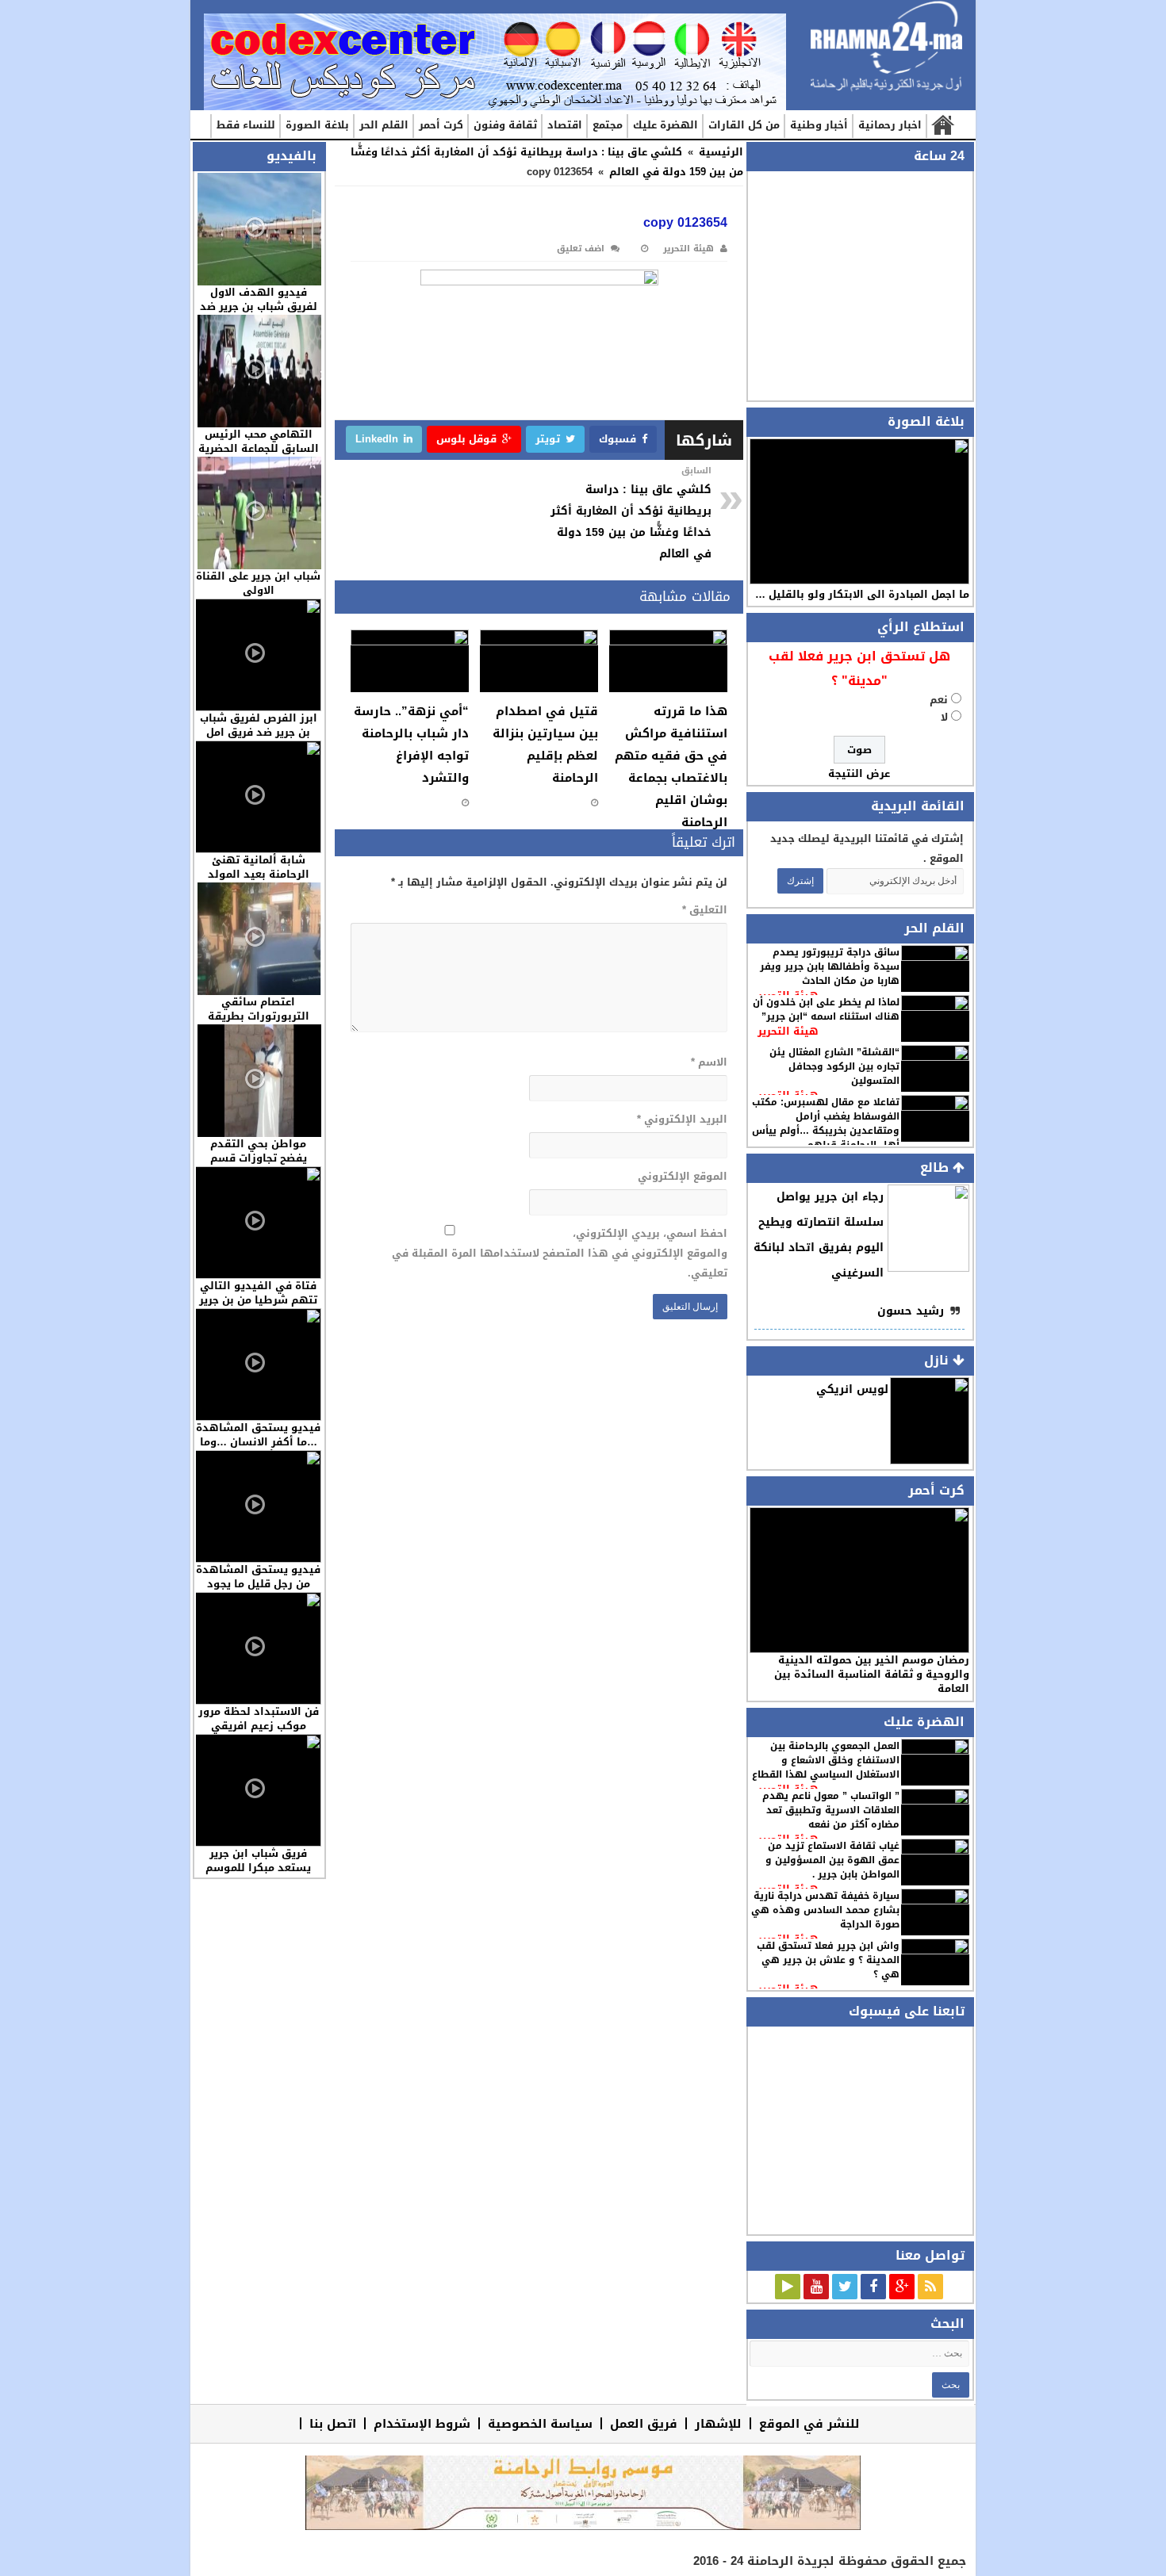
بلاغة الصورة (317, 125)
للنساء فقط (246, 125)
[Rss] (930, 2287)
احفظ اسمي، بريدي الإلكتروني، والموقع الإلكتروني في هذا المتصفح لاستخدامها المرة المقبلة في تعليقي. (559, 1253)
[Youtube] (816, 2287)
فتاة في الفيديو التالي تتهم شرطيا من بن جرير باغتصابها (258, 1300)
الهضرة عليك (665, 125)
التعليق (704, 910)
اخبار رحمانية (890, 125)
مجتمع (608, 125)
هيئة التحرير (788, 1031)
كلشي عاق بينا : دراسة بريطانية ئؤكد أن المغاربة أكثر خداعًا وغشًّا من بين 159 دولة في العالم (631, 513)
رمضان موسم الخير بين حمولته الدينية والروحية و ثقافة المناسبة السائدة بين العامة (872, 1674)
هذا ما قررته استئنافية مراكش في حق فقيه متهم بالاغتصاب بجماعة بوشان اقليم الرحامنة (671, 767)
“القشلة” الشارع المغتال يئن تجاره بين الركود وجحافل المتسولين (834, 1066)
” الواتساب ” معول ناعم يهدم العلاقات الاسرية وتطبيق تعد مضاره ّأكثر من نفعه (831, 1810)
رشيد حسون (911, 1311)
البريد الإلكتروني (682, 1119)
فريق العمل (644, 2423)
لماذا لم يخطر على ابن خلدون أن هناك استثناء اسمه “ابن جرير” (826, 1009)
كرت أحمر (441, 125)
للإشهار (718, 2423)
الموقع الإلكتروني (682, 1176)
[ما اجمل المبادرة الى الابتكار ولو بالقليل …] (859, 511)
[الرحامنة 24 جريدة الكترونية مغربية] (886, 47)
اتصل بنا (333, 2423)
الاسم (709, 1062)
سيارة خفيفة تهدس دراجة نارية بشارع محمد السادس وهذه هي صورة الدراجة (825, 1910)
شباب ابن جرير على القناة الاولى (258, 583)
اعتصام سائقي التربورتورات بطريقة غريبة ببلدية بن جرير (259, 1016)
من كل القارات (744, 125)
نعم (939, 700)
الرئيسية (942, 126)
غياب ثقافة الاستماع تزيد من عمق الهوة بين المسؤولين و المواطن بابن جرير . (832, 1860)
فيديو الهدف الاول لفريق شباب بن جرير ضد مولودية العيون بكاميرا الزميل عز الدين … (259, 314)
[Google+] (902, 2287)
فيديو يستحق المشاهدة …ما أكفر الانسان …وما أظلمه (258, 1442)
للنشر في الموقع (809, 2423)
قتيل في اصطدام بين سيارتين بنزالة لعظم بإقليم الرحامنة (545, 744)
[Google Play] (788, 2287)
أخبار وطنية (819, 125)
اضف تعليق (581, 249)
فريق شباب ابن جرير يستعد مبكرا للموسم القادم (258, 1868)
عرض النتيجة (859, 773)
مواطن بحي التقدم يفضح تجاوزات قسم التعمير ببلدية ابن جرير (258, 1158)
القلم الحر (384, 125)
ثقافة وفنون (505, 125)
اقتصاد (565, 125)
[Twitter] (845, 2287)
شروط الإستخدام (422, 2423)
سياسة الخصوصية (540, 2423)
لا (944, 717)
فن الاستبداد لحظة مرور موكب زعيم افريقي (259, 1719)
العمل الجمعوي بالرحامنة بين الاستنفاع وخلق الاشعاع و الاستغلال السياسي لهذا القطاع (826, 1760)
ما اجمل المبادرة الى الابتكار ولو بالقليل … (862, 594)
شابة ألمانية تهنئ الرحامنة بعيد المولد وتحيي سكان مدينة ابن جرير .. (258, 881)
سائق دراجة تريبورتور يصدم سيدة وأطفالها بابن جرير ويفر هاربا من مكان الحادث (830, 966)
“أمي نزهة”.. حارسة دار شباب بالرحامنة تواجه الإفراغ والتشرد (411, 744)
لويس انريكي (852, 1389)
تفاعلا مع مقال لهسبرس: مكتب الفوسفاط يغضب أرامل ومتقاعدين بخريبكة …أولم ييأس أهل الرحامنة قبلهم (826, 1123)
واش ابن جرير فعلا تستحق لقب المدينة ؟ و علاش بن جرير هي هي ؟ (828, 1960)
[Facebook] (873, 2287)
